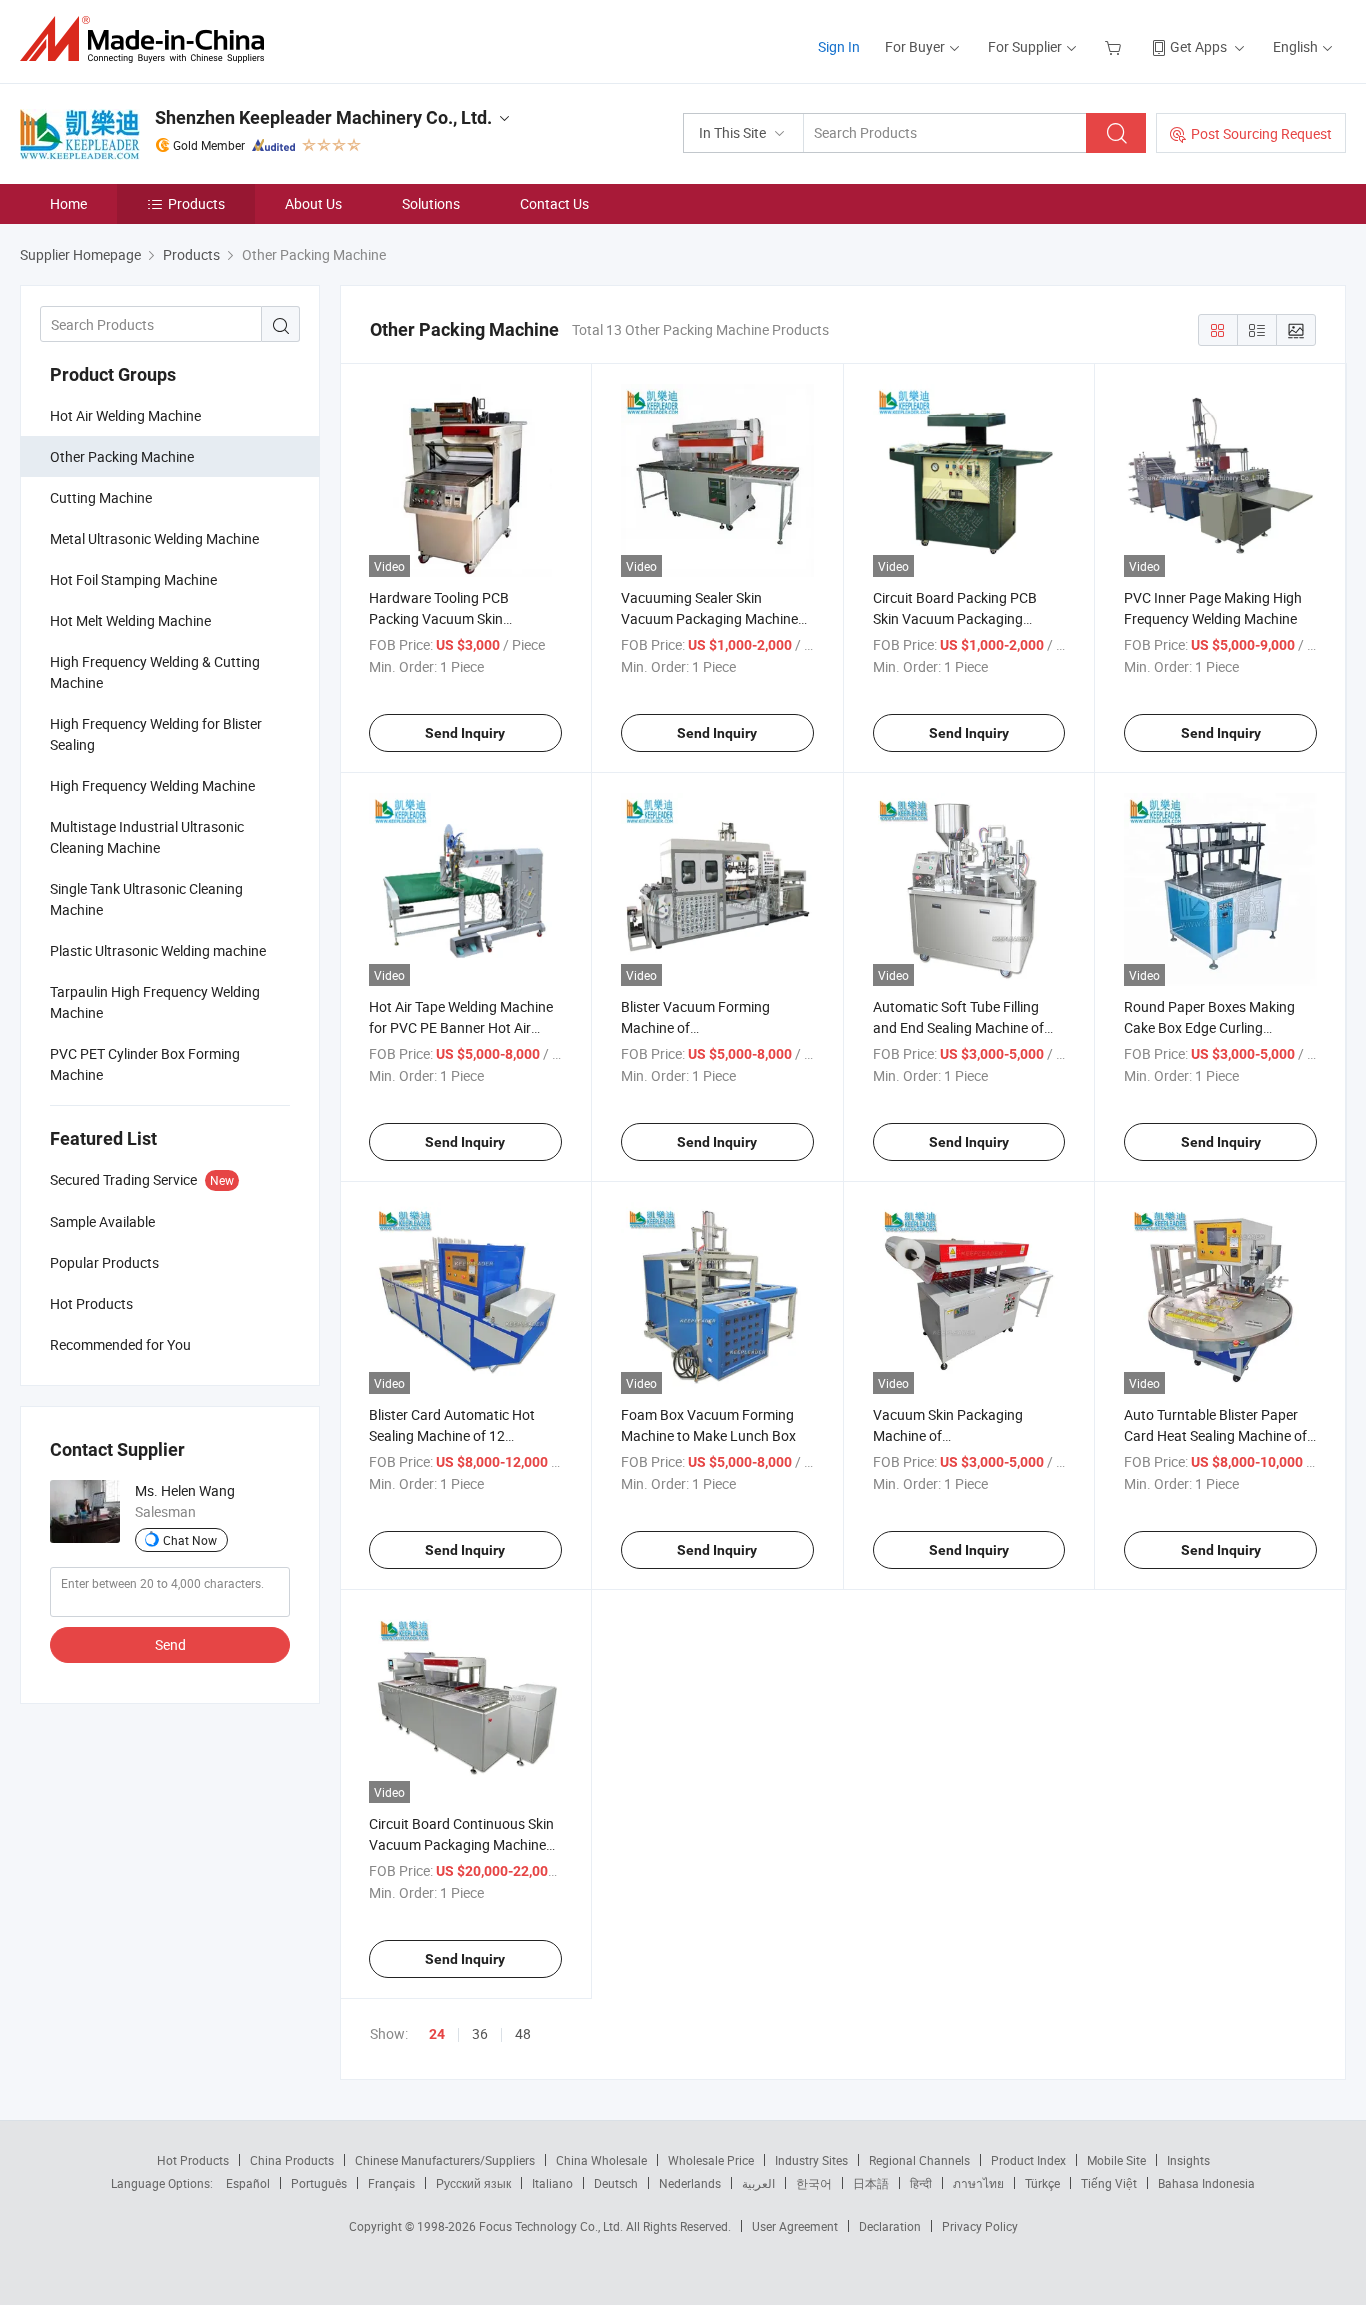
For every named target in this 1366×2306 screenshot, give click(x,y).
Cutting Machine (101, 497)
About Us (313, 203)
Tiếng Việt (1109, 2183)
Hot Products (193, 2160)
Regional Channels (919, 2160)
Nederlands (690, 2183)
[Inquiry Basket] (1115, 46)
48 (523, 2033)
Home (68, 203)
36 (480, 2033)
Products (196, 203)
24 (437, 2034)
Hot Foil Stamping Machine (133, 579)
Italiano (552, 2183)
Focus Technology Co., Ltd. (552, 2226)
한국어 (814, 2183)
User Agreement (795, 2226)
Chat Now (190, 1540)
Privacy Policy (980, 2226)
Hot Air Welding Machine (125, 415)
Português (319, 2183)
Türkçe (1042, 2183)
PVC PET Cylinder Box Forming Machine (145, 1064)
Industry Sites (811, 2160)
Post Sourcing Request (1261, 133)
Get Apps (1198, 46)
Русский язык (473, 2183)
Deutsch (616, 2183)
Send (170, 1644)
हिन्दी (921, 2183)
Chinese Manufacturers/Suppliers (445, 2160)
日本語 (871, 2183)
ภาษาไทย (978, 2183)
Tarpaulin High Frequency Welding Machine (155, 1002)
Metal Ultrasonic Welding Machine (154, 538)
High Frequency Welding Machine (152, 785)
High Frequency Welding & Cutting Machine (155, 672)
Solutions (431, 203)
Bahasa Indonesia (1206, 2183)
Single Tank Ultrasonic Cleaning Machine (146, 899)
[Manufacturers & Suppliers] (148, 39)
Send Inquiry (465, 733)
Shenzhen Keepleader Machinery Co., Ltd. (323, 117)
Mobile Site (1116, 2160)
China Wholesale (601, 2160)
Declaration (890, 2226)
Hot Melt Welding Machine (130, 620)
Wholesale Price (711, 2160)
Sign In (839, 46)
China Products (292, 2160)
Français (391, 2183)
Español (248, 2183)
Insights (1188, 2160)
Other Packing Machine (122, 456)
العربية (758, 2183)
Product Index (1028, 2160)
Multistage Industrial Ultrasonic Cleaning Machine (147, 837)
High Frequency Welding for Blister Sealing (156, 734)
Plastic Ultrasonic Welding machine (158, 950)
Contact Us (554, 203)
